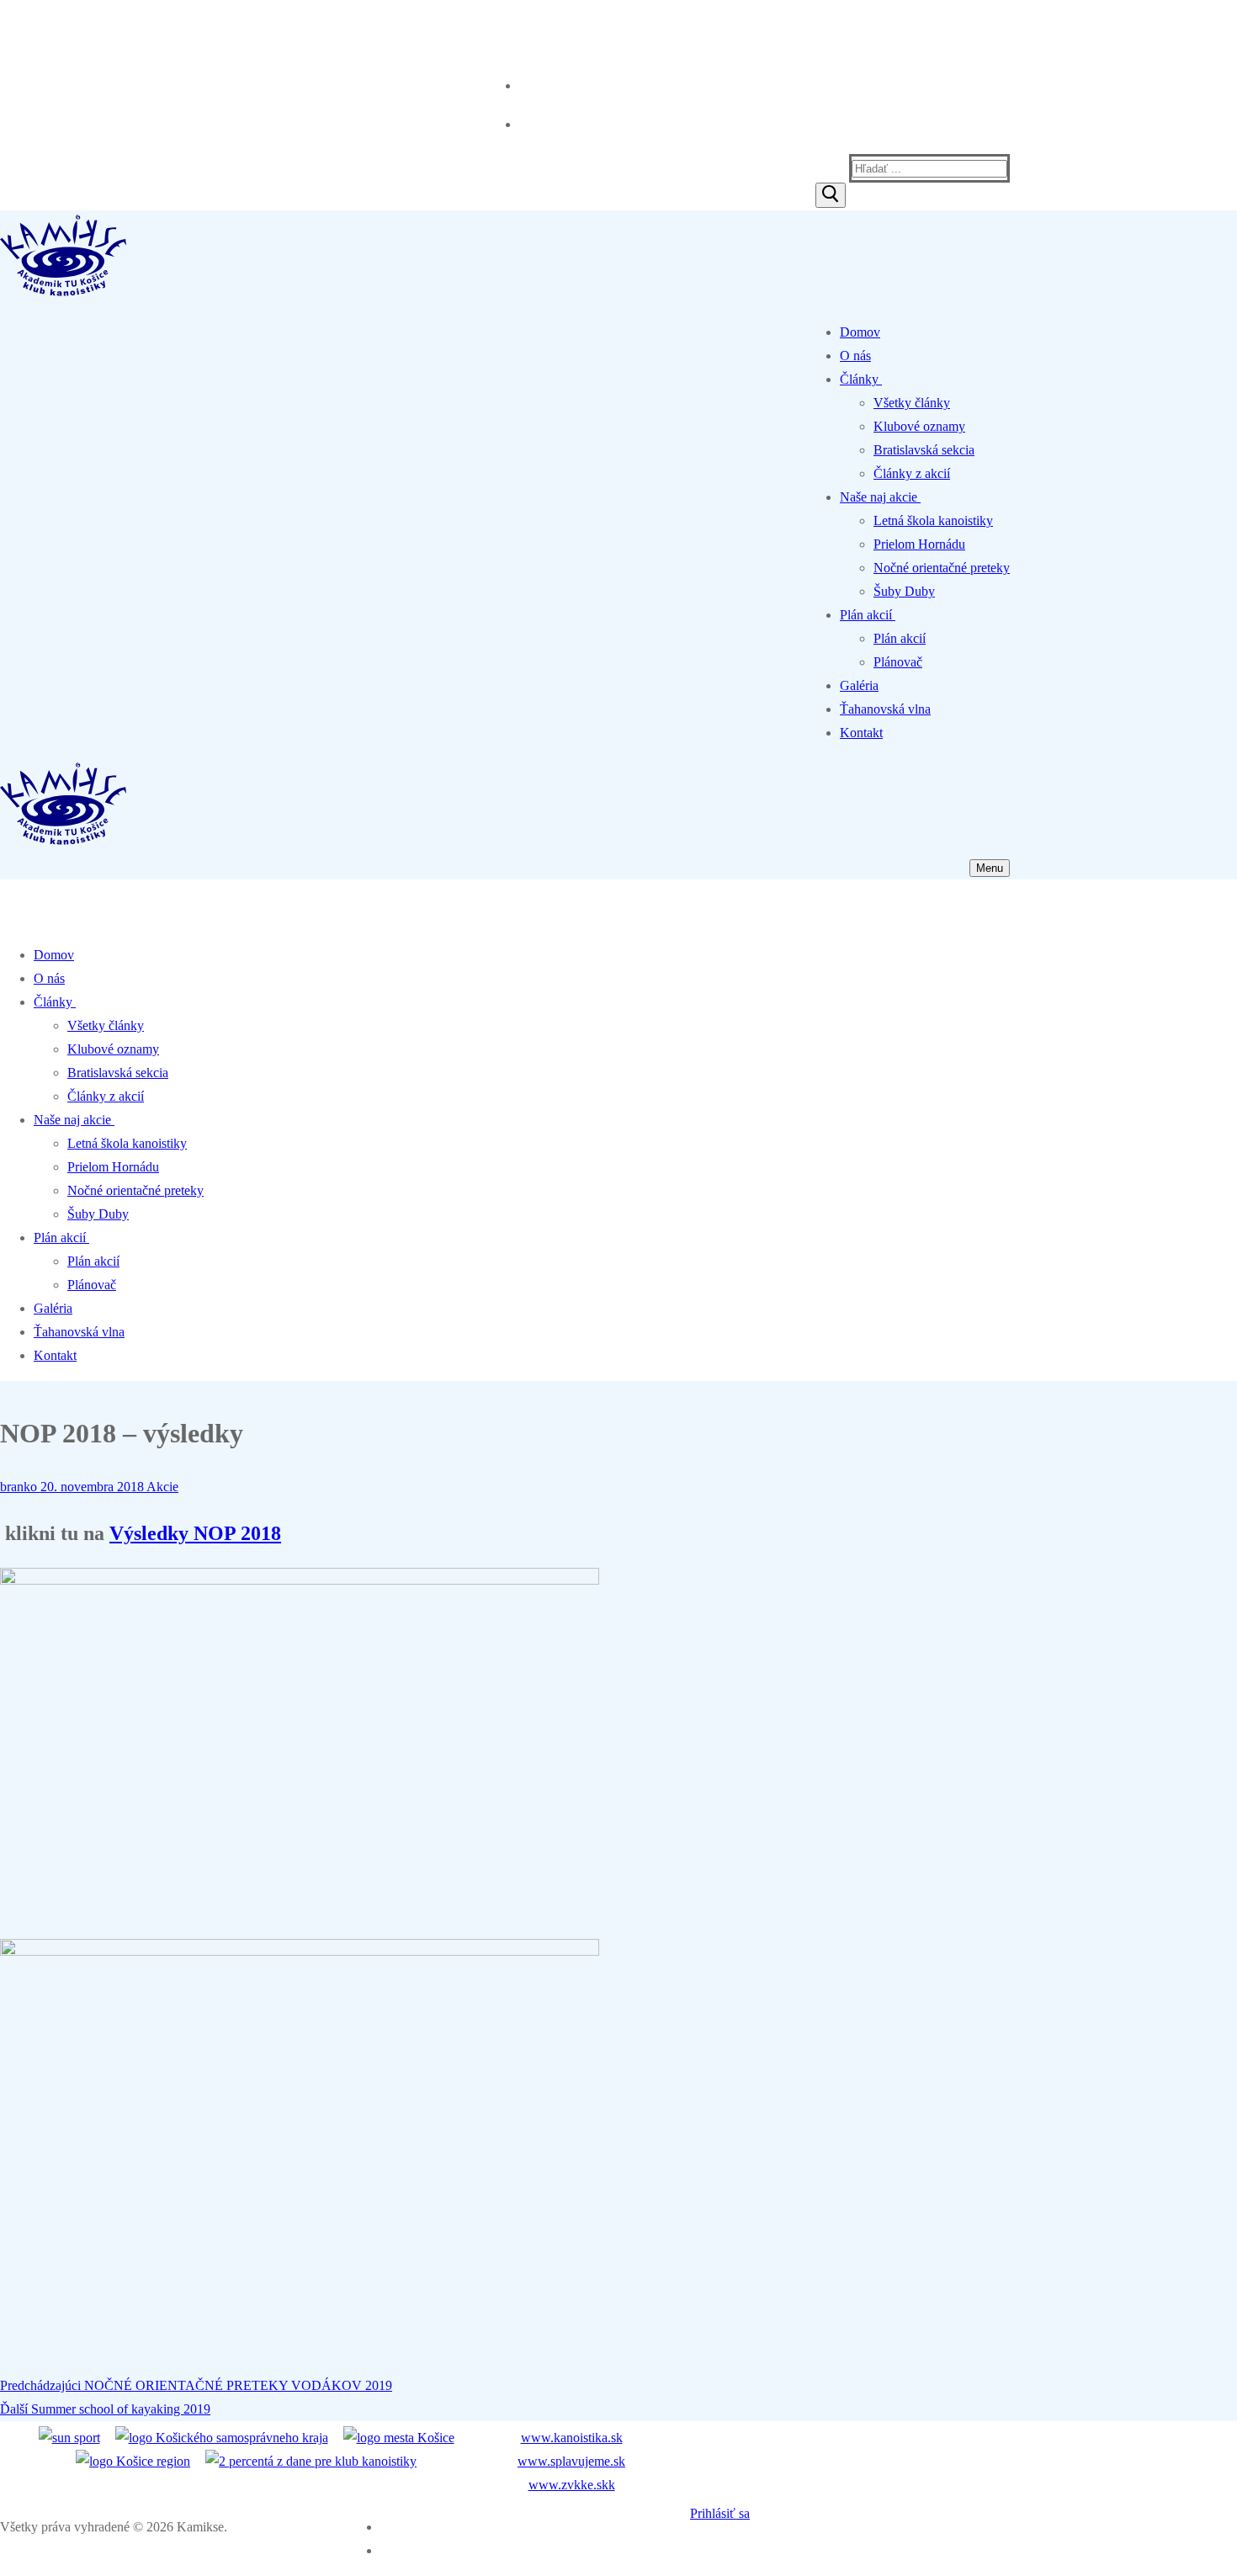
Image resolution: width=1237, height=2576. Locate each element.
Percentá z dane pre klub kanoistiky (103, 25)
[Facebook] (521, 82)
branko (19, 1487)
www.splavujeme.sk (571, 2461)
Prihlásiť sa (720, 2513)
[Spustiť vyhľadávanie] (831, 195)
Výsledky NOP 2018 (195, 1533)
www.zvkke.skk (572, 2485)
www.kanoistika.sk (572, 2438)
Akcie (161, 1487)
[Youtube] (521, 121)
